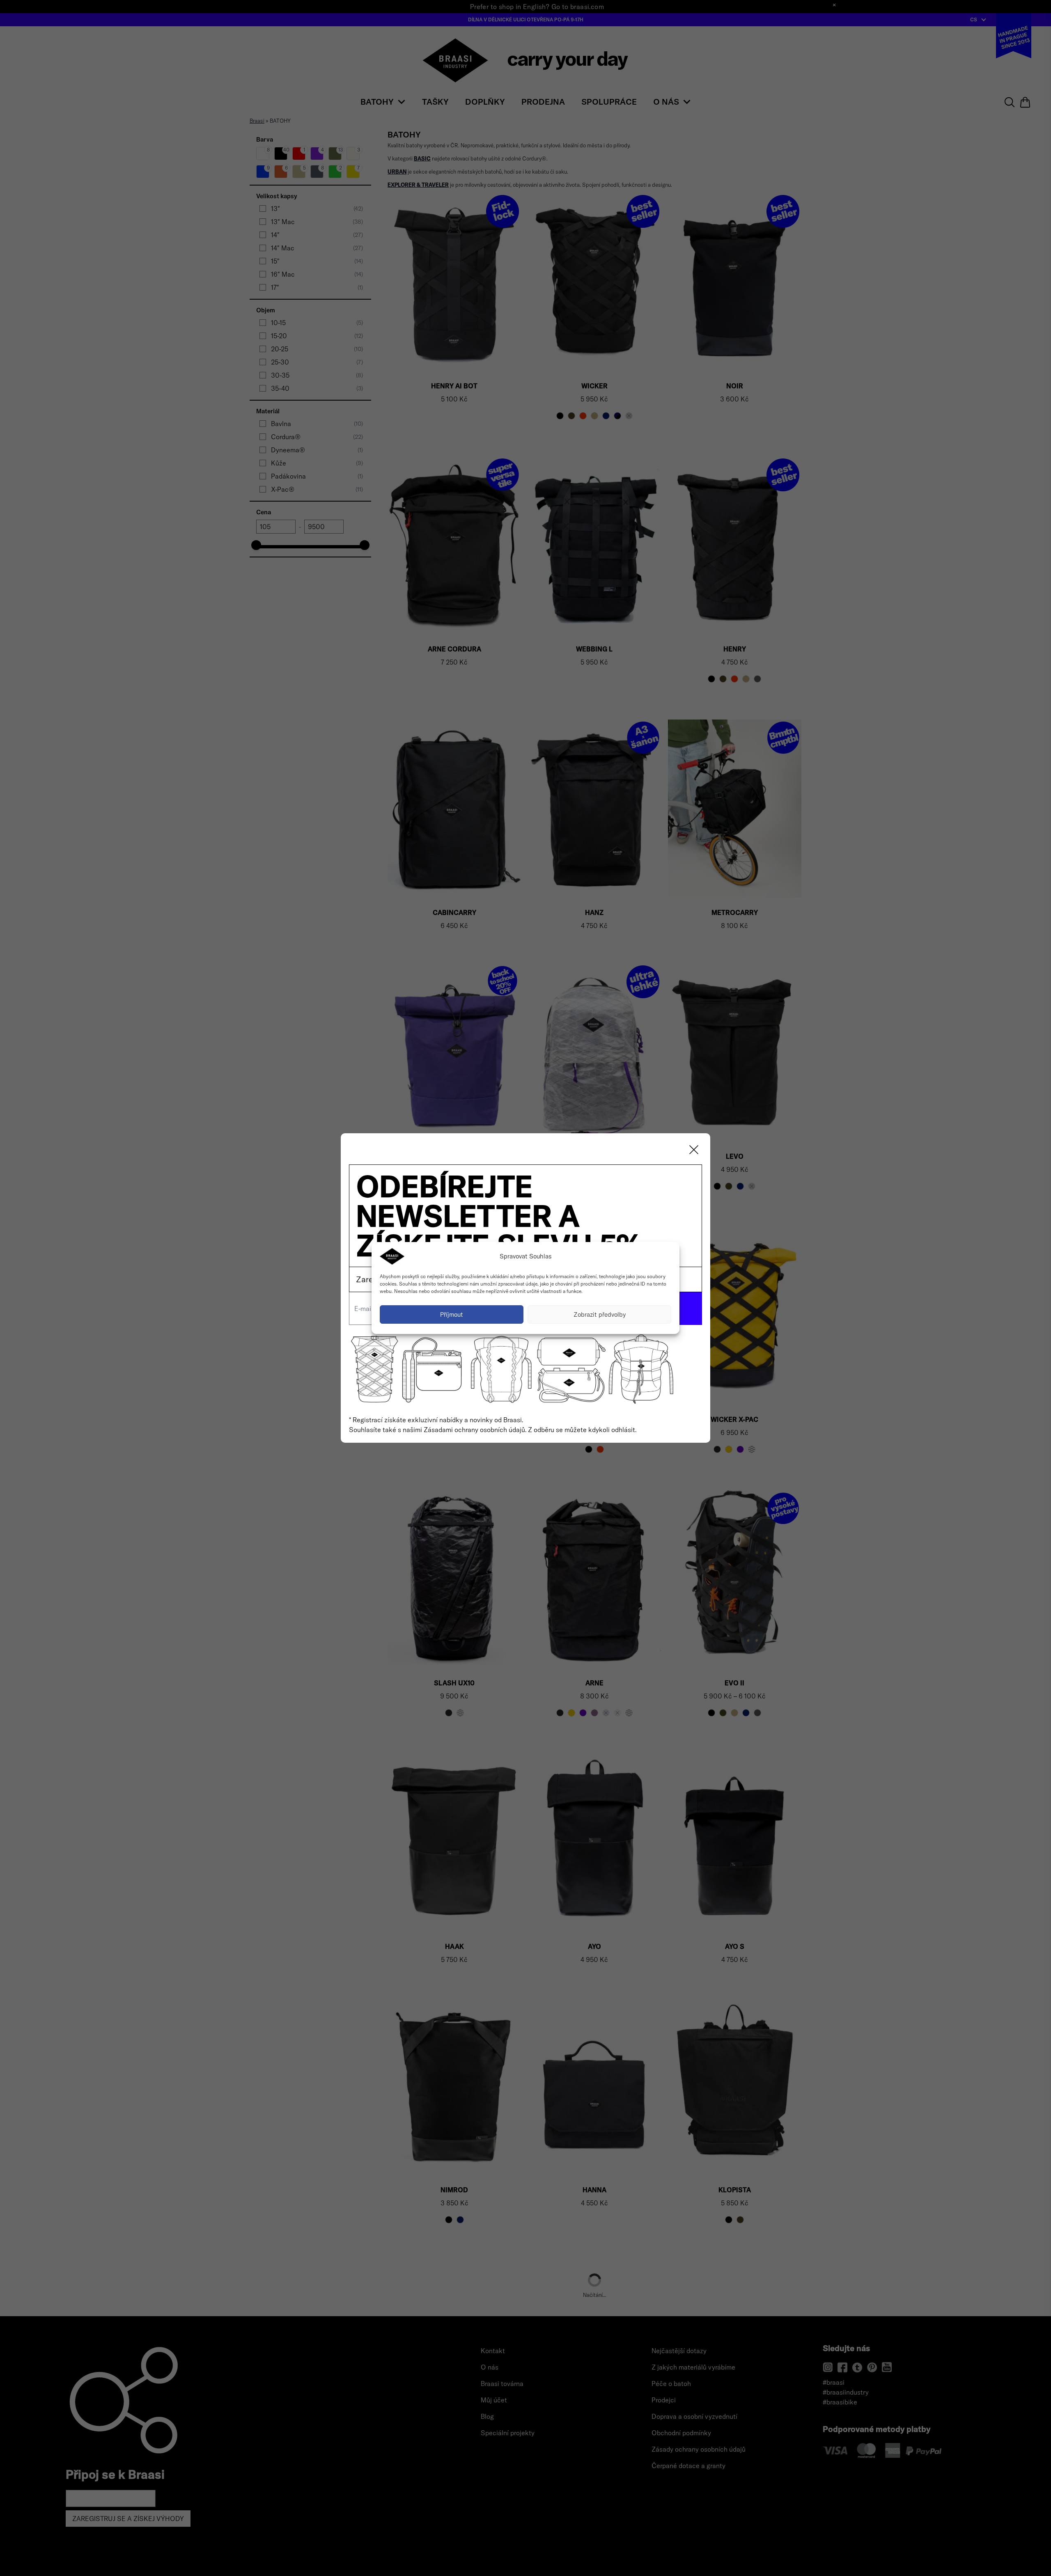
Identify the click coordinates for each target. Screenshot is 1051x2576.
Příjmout (452, 1314)
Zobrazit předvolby (600, 1314)
